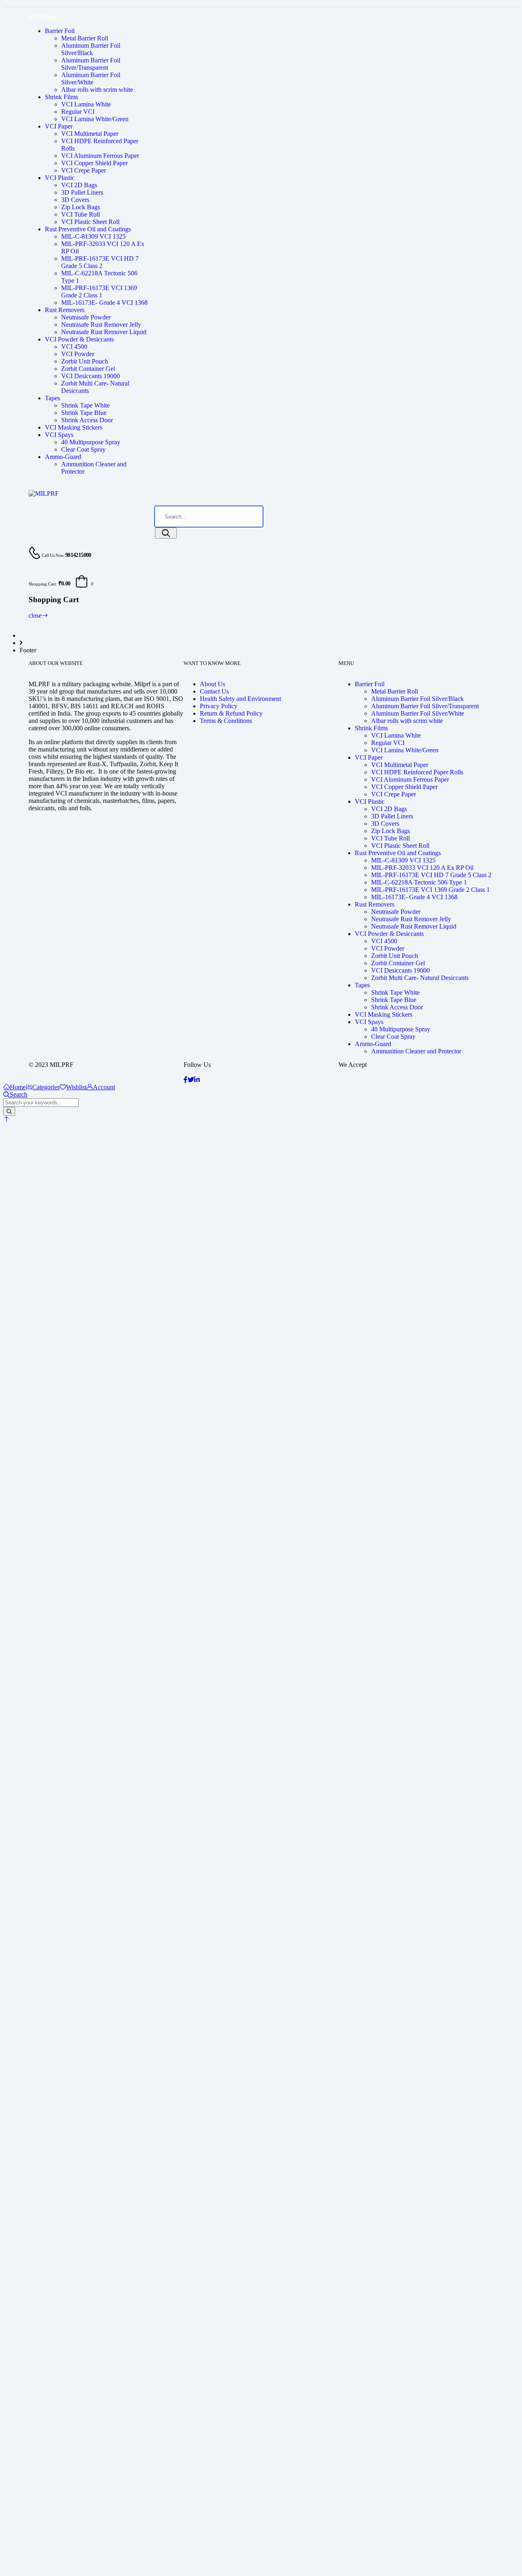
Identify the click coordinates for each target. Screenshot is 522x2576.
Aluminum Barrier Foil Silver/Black (91, 49)
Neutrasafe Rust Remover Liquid (104, 332)
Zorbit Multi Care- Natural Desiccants (420, 978)
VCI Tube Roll (81, 214)
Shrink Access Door (87, 420)
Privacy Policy (219, 706)
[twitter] (191, 1080)
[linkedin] (197, 1080)
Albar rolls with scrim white (97, 90)
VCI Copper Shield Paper (94, 163)
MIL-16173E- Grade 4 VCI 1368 (104, 303)
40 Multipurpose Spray (91, 442)
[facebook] (186, 1080)
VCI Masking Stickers (74, 427)
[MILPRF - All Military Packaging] (44, 493)
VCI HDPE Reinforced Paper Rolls (417, 772)
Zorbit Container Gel (88, 369)
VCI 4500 (74, 347)
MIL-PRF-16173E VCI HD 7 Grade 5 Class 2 (100, 262)
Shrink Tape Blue (84, 413)
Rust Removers (65, 310)
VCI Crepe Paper (84, 170)
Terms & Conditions (226, 721)
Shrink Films (61, 97)
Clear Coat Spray (83, 449)
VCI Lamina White (86, 104)
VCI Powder (78, 354)
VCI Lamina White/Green (95, 119)
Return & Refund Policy (231, 713)
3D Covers (75, 200)
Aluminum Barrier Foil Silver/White (91, 79)
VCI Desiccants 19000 (91, 376)
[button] (7, 1119)
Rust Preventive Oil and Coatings (88, 229)
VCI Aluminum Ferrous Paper (100, 156)
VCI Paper (59, 126)
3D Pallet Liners (82, 192)
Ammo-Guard (63, 457)
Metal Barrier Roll (85, 38)
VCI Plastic (60, 178)
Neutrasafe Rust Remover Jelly (101, 325)
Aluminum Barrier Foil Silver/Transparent (91, 64)
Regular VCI (78, 112)
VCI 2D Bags (79, 185)
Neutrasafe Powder (86, 317)
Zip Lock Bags (81, 207)
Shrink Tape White (85, 405)
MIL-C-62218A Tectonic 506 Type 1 (419, 882)
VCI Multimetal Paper (90, 134)
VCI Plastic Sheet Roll (90, 222)
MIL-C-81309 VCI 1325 (93, 236)
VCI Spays (59, 435)
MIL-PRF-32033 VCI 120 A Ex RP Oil (422, 868)
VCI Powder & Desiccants (79, 339)
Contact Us (214, 691)
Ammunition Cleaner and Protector (416, 1051)
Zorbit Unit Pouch (85, 361)
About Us (212, 684)
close (35, 615)
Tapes (52, 398)
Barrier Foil (60, 31)
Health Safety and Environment (240, 699)
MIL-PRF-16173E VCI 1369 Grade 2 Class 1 (99, 292)
